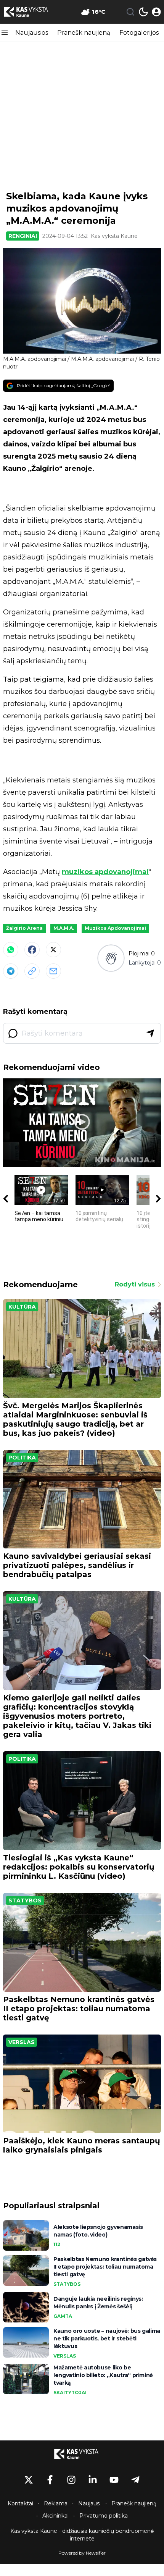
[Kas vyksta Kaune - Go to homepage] (82, 2454)
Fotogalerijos (139, 33)
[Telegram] (11, 971)
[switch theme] (143, 12)
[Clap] (111, 958)
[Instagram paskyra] (71, 2480)
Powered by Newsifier (82, 2553)
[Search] (130, 12)
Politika (22, 1458)
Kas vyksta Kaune (114, 236)
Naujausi (89, 2503)
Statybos (25, 1900)
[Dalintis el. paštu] (53, 971)
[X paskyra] (29, 2480)
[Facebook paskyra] (50, 2480)
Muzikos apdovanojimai (115, 928)
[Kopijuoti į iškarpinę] (32, 971)
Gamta (63, 2316)
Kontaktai (20, 2503)
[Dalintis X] (53, 950)
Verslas (22, 2042)
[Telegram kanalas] (135, 2480)
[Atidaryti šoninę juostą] (5, 33)
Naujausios (32, 33)
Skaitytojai (70, 2393)
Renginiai (23, 236)
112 (57, 2244)
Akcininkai (55, 2516)
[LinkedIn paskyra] (93, 2480)
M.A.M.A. (64, 928)
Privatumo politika (104, 2516)
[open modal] (156, 12)
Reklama (56, 2503)
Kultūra (22, 1307)
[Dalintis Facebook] (32, 950)
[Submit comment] (150, 1033)
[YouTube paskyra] (114, 2480)
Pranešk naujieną (84, 33)
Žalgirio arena (24, 928)
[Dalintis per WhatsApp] (11, 950)
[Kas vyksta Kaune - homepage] (32, 12)
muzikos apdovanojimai (105, 872)
